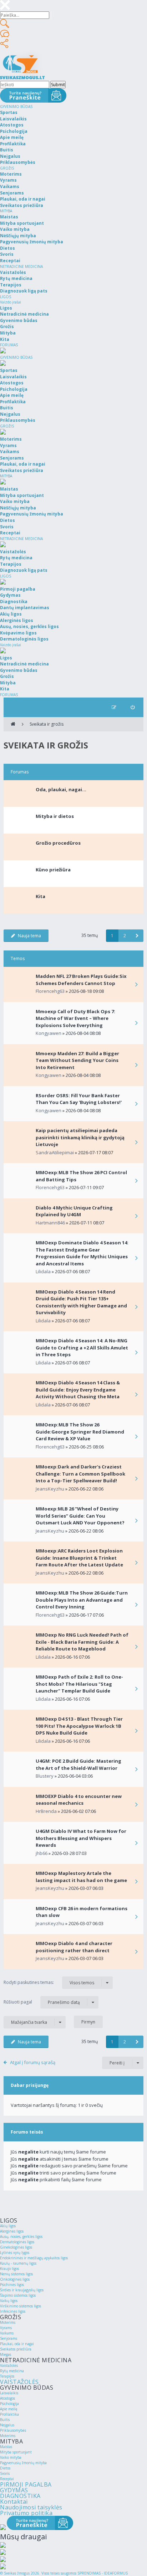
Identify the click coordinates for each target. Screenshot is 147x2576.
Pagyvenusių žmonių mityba (23, 2463)
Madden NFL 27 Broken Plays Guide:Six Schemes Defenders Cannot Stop (81, 980)
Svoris (5, 2473)
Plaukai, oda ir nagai (17, 2344)
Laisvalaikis (9, 2393)
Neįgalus (7, 2425)
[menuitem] (133, 707)
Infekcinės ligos (13, 2311)
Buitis (5, 2420)
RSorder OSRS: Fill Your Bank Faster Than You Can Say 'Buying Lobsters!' (79, 1099)
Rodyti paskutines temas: (49, 1982)
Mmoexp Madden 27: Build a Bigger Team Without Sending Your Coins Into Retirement (77, 1060)
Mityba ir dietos (55, 816)
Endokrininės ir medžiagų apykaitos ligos (34, 2258)
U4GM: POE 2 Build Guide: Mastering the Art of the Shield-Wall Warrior (78, 1764)
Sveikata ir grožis (47, 724)
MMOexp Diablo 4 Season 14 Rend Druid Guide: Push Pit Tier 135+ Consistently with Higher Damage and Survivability (81, 1302)
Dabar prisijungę (30, 2085)
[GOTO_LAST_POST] (136, 985)
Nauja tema (29, 936)
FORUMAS (9, 345)
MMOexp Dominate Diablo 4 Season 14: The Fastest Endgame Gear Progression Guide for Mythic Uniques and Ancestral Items (82, 1253)
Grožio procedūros (58, 843)
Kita (40, 896)
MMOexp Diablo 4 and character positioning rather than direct (74, 1947)
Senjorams (9, 2338)
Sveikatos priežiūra (16, 2349)
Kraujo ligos (9, 2269)
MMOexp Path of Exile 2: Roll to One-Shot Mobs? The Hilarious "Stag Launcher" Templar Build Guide (79, 1684)
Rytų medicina (12, 2371)
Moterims (8, 2322)
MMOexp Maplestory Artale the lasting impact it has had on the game (81, 1877)
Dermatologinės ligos (17, 2242)
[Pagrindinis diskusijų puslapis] (13, 724)
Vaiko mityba (11, 2457)
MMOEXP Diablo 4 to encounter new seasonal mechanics (79, 1800)
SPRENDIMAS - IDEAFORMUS (103, 2573)
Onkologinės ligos (15, 2279)
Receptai (7, 2479)
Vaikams (7, 2333)
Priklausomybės (13, 2430)
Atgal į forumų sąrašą (33, 2062)
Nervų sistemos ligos (16, 2274)
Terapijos (7, 2376)
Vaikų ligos (9, 2301)
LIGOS (6, 297)
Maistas (6, 2447)
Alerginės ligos (12, 2231)
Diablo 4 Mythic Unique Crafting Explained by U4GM (74, 1211)
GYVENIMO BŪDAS (16, 107)
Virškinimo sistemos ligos (21, 2306)
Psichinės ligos (12, 2285)
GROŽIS (7, 168)
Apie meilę (9, 2409)
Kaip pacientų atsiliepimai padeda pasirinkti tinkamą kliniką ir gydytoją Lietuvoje (80, 1137)
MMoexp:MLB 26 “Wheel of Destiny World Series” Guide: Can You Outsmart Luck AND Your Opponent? (80, 1516)
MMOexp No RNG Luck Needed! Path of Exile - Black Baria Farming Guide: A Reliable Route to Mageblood (82, 1642)
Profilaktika (9, 2414)
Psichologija (9, 2404)
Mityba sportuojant (16, 2452)
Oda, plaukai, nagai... (61, 789)
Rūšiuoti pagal (42, 2002)
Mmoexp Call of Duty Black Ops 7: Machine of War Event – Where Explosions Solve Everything (75, 1018)
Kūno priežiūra (53, 870)
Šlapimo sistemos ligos (18, 2295)
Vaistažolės (9, 2365)
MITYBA (6, 211)
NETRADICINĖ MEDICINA (21, 266)
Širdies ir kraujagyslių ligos (22, 2290)
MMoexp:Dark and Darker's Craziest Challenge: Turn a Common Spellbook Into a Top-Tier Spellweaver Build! (80, 1474)
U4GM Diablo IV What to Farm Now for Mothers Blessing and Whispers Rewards (81, 1838)
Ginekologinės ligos (16, 2247)
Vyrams (6, 2328)
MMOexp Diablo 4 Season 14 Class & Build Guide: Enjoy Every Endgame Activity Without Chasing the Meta (78, 1390)
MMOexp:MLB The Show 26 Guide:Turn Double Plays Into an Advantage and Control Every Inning (82, 1600)
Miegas (6, 2354)
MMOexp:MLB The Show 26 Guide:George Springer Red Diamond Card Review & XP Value (80, 1432)
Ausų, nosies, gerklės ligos (21, 2236)
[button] (137, 936)
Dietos (5, 2468)
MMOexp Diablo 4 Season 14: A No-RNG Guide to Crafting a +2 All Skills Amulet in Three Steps (82, 1347)
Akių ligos (8, 2226)
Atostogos (7, 2398)
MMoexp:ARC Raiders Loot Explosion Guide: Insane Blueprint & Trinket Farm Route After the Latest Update (79, 1558)
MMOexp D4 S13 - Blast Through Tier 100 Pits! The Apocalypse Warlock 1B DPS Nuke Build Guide (79, 1726)
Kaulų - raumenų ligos (18, 2263)
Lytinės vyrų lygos (15, 2253)
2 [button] (125, 936)
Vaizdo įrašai (11, 302)
